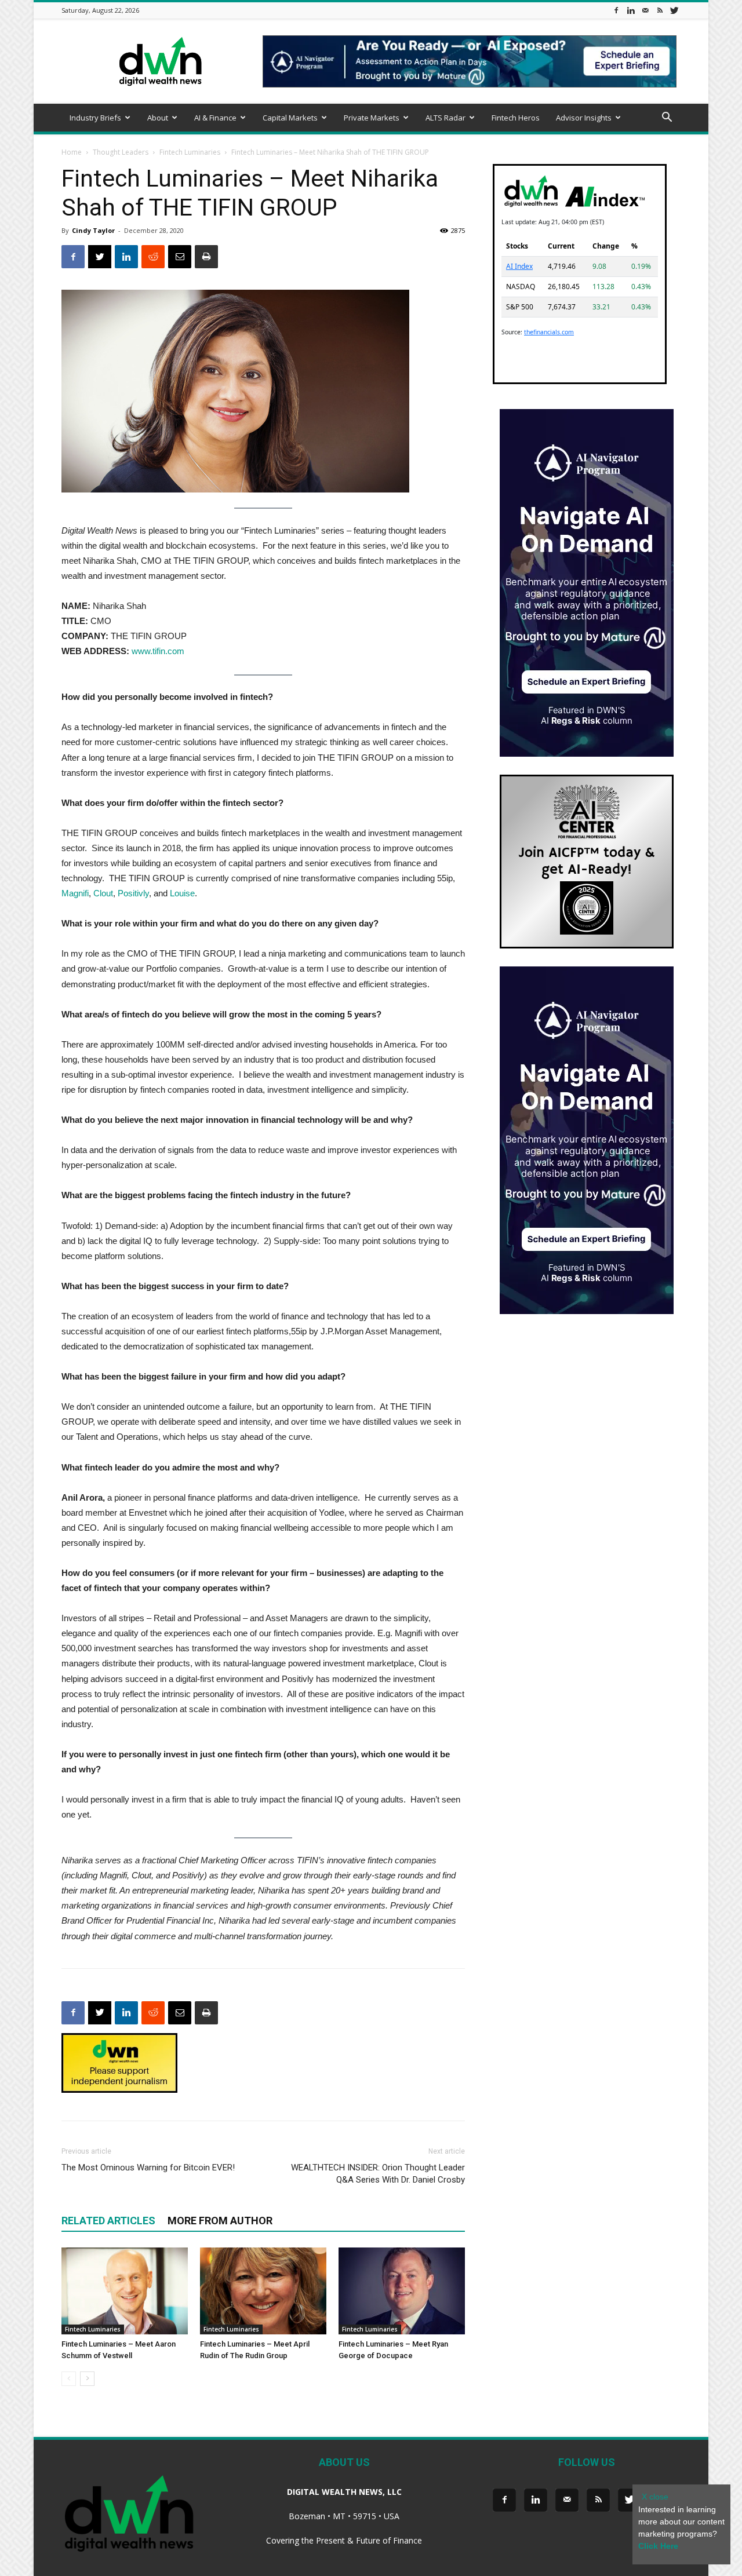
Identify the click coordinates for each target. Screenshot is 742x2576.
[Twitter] (674, 10)
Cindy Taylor (93, 230)
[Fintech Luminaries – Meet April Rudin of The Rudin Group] (263, 2291)
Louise (182, 893)
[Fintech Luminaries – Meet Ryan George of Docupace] (402, 2291)
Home (72, 152)
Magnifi (75, 893)
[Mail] (645, 10)
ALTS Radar (445, 118)
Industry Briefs (95, 118)
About (158, 118)
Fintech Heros (516, 118)
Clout (103, 893)
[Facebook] (616, 10)
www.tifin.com (158, 651)
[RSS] (660, 10)
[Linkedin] (631, 10)
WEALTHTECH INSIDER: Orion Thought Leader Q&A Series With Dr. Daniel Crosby (378, 2174)
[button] (667, 118)
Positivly (133, 893)
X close (655, 2497)
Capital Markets (290, 118)
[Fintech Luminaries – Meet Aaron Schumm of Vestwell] (125, 2291)
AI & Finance (215, 118)
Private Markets (372, 118)
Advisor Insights (584, 118)
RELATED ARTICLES (108, 2221)
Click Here (658, 2546)
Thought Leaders (121, 152)
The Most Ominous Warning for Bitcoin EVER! (148, 2168)
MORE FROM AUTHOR (220, 2221)
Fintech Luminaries (190, 152)
